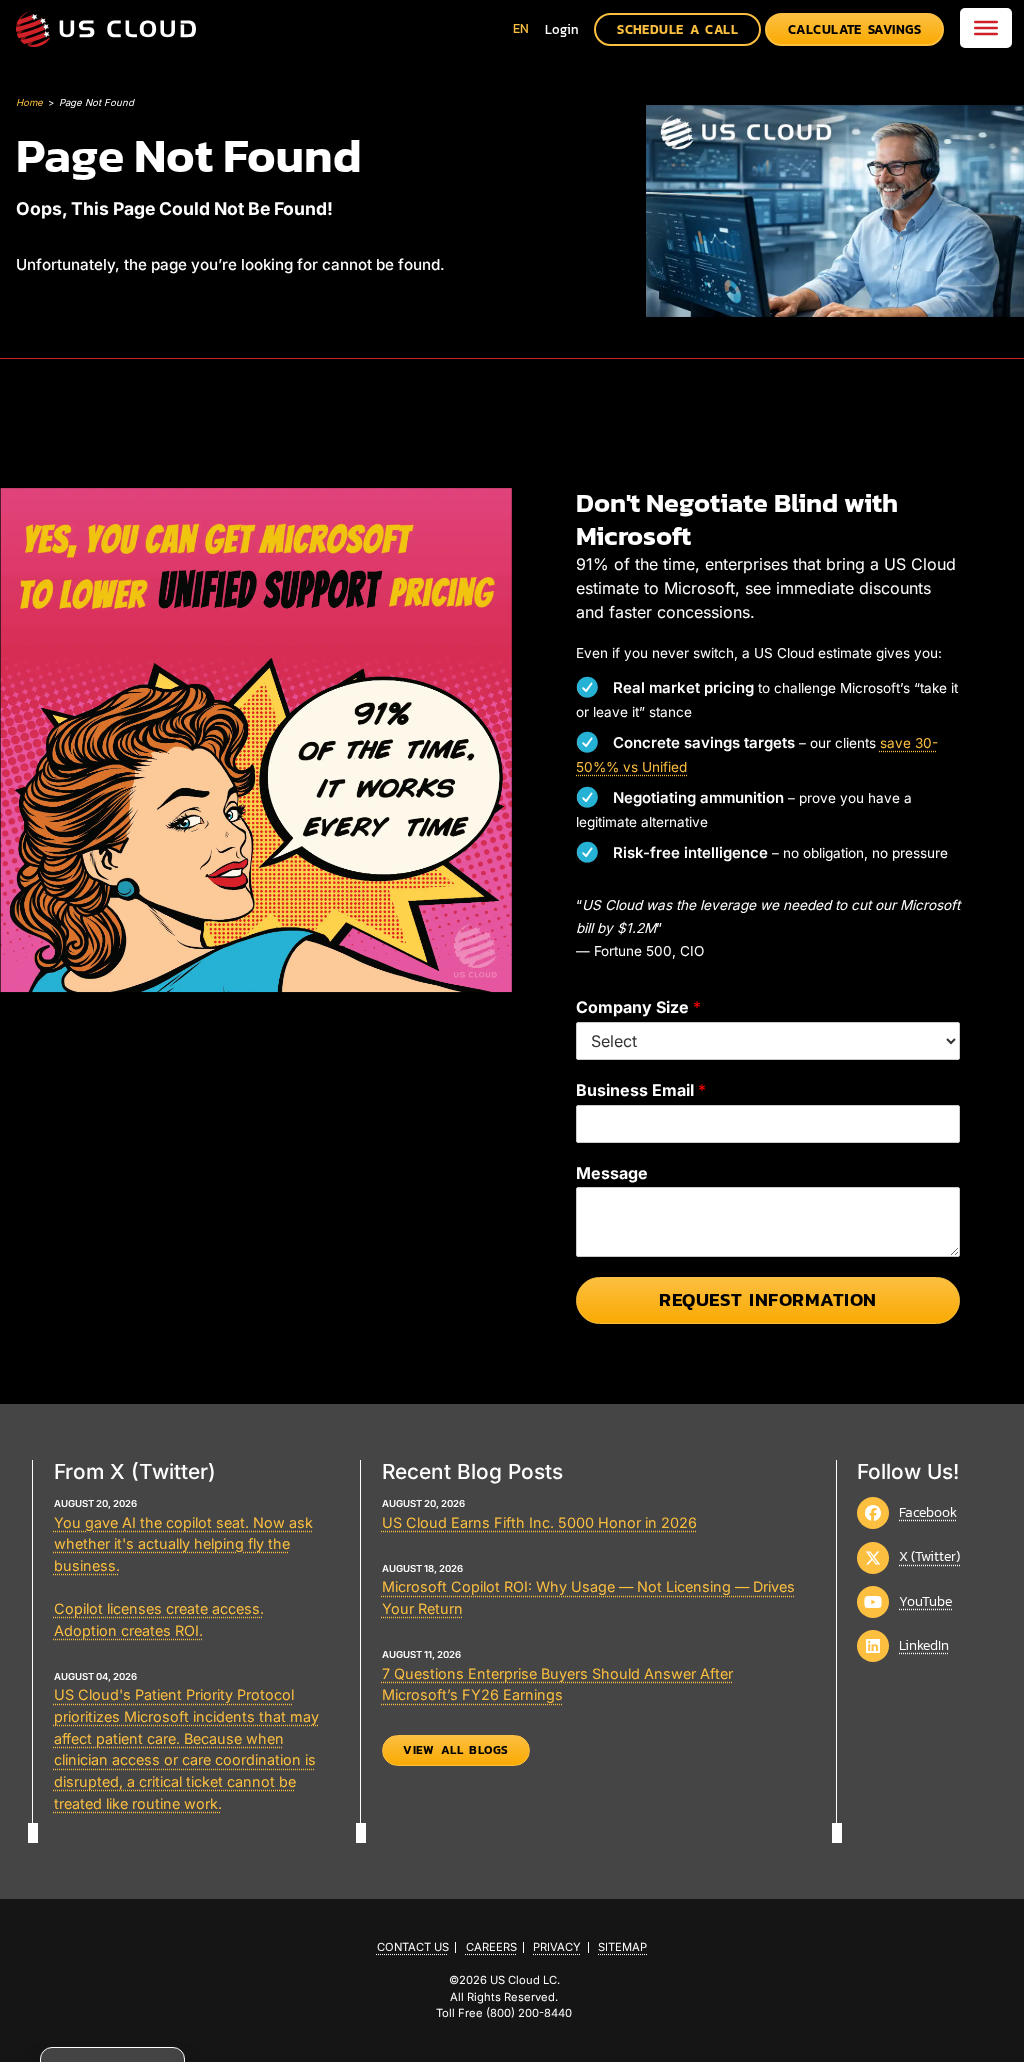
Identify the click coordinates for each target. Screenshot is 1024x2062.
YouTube (925, 1601)
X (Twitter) (929, 1556)
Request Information (768, 1299)
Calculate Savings (855, 29)
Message (612, 1173)
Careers (491, 1947)
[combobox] (521, 28)
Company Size (638, 1007)
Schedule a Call (677, 29)
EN (521, 28)
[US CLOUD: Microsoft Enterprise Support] (106, 29)
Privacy (557, 1947)
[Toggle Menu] (986, 28)
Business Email (641, 1090)
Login (562, 29)
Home (29, 102)
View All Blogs (456, 1750)
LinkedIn (924, 1645)
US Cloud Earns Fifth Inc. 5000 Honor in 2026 (539, 1522)
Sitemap (622, 1947)
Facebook (928, 1512)
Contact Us (413, 1947)
